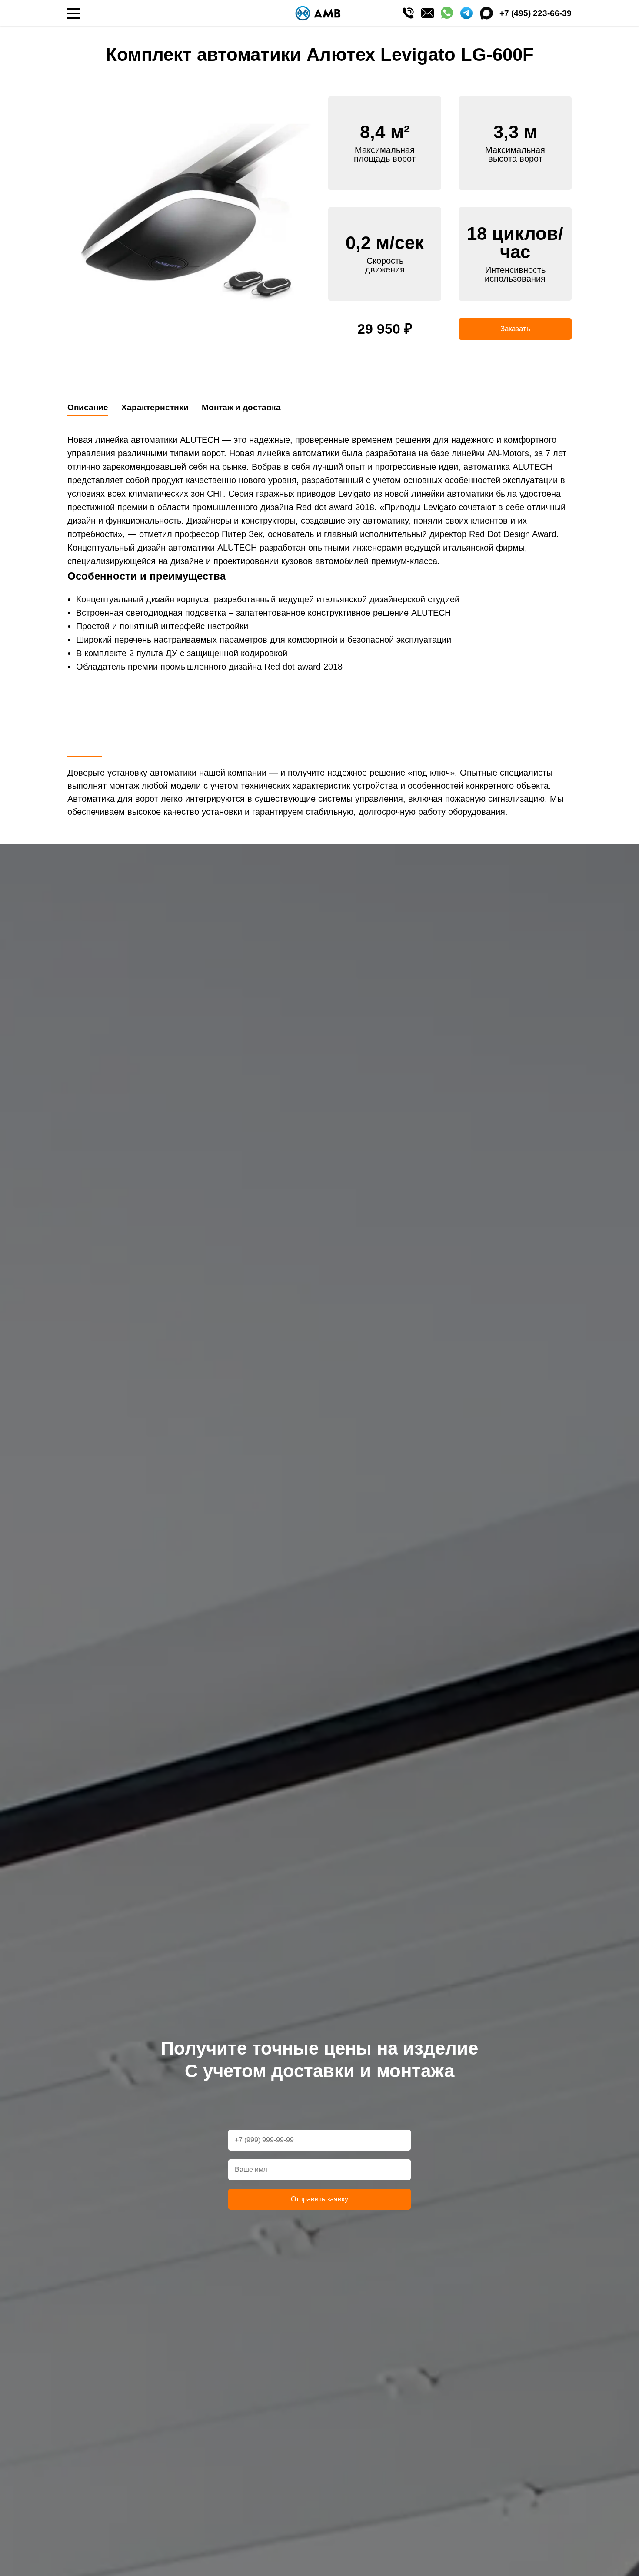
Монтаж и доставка (241, 407)
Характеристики (155, 407)
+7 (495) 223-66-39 (536, 13)
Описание (88, 407)
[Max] (486, 13)
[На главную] (318, 13)
